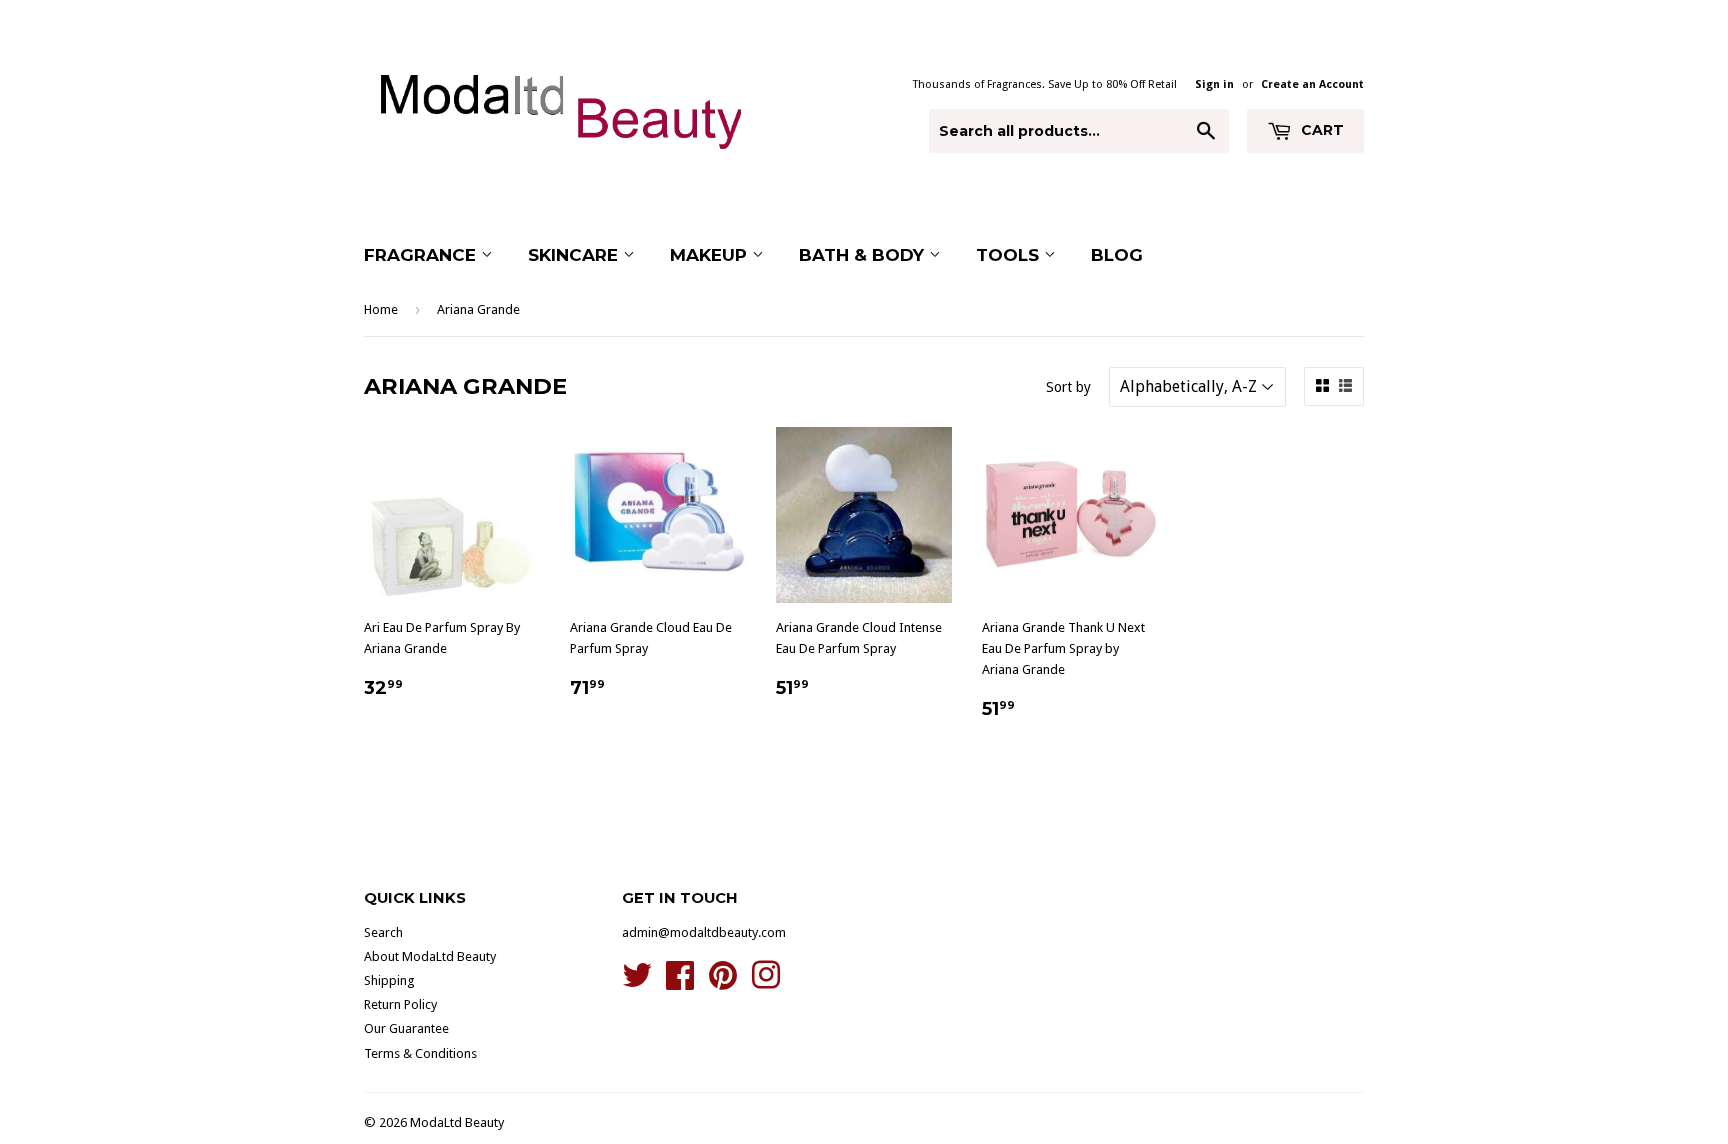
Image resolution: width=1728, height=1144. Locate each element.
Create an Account (1312, 84)
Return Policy (400, 1004)
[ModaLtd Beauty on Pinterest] (723, 982)
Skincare (575, 255)
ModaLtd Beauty (457, 1122)
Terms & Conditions (420, 1053)
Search (383, 932)
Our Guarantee (406, 1028)
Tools (1010, 255)
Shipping (389, 980)
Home (381, 309)
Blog (1117, 255)
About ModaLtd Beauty (430, 956)
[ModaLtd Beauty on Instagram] (766, 982)
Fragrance (422, 255)
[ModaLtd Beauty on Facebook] (680, 982)
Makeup (711, 255)
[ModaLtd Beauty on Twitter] (637, 982)
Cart (1320, 130)
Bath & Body (864, 255)
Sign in (1214, 84)
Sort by (1068, 387)
